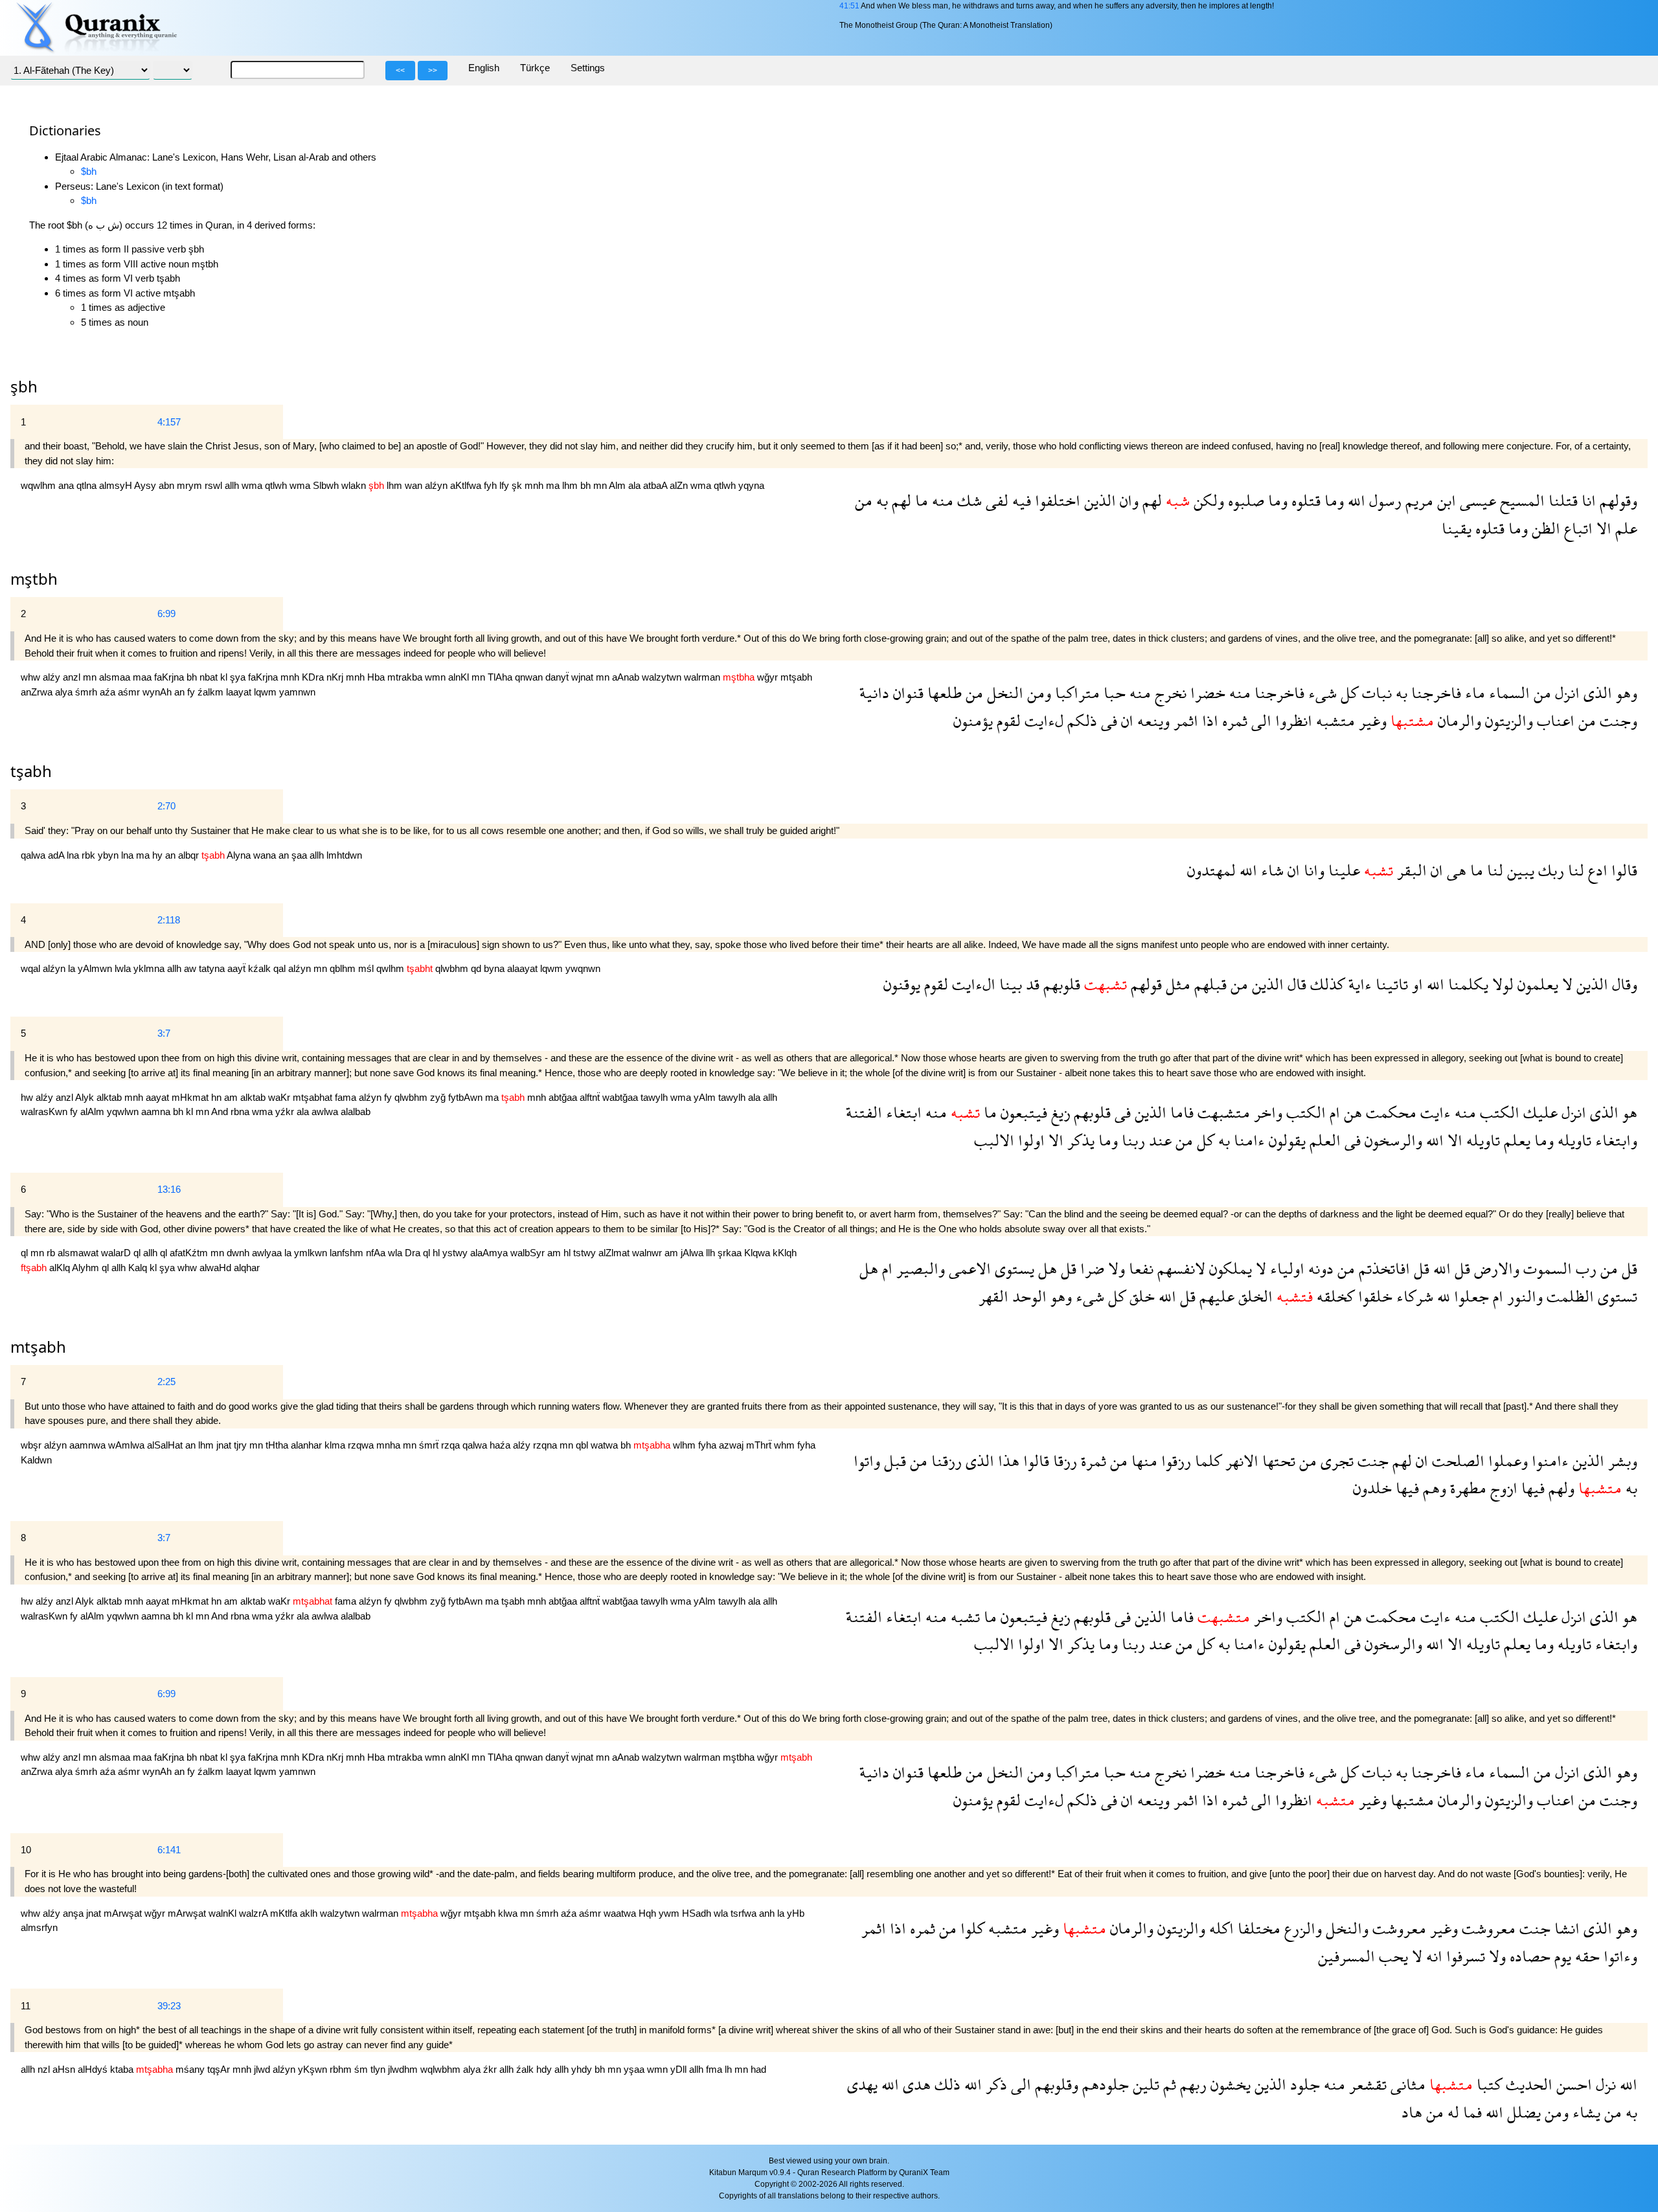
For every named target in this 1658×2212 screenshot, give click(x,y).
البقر (1410, 870)
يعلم (1515, 1140)
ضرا (1090, 1268)
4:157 (169, 422)
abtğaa (564, 1097)
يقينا (1457, 528)
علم (1624, 528)
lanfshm (348, 1253)
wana (266, 855)
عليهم (1215, 1296)
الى (1259, 720)
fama (347, 1097)
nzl (45, 2069)
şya (239, 677)
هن (1351, 1112)
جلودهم (1104, 2084)
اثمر (1184, 720)
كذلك (1325, 984)
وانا (1312, 870)
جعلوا (1470, 1296)
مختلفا (1257, 1928)
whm (786, 1445)
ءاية (1358, 984)
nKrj (336, 677)
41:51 (849, 6)
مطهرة (1466, 1488)
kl (225, 677)
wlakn (355, 485)
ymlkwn (312, 1253)
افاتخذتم (1382, 1268)
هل (1046, 1268)
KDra (314, 677)
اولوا (1029, 1140)
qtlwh (277, 485)
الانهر (1240, 1461)
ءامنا (1247, 1140)
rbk (90, 855)
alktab (110, 1097)
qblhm (344, 968)
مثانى (1406, 2084)
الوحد (1028, 1296)
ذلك (946, 2084)
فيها (1531, 1488)
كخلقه (1334, 1296)
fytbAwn (467, 1097)
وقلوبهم (1055, 2084)
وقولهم (1617, 500)
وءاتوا (1618, 1956)
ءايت (1434, 1112)
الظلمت (1568, 1296)
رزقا (1063, 1461)
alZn (680, 485)
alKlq (61, 1268)
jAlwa (693, 1253)
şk (518, 485)
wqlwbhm (442, 2069)
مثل (1176, 984)
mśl (367, 968)
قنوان (906, 693)
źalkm (212, 692)
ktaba (123, 2069)
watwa (606, 1445)
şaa (301, 855)
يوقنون (902, 984)
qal (281, 968)
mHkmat (191, 1097)
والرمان (1458, 720)
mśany (191, 2069)
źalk (526, 2069)
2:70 (166, 806)
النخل (1003, 693)
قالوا (1622, 870)
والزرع (1301, 1928)
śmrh (87, 692)
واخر (1266, 1112)
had (758, 2069)
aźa (109, 692)
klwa (509, 1913)
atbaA (656, 485)
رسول (1383, 500)
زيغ (1059, 1112)
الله (1355, 500)
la (73, 968)
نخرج (1169, 693)
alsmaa (116, 677)
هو (1628, 1112)
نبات (1375, 693)
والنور (1523, 1296)
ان (1125, 720)
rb (52, 1253)
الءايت (972, 984)
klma (336, 1445)
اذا (1208, 720)
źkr (491, 2069)
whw (32, 677)
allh (233, 485)
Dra (414, 1253)
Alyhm (87, 1268)
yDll (680, 2069)
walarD (117, 1253)
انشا (1565, 1928)
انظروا (1292, 720)
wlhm (686, 1445)
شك (968, 500)
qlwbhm (453, 968)
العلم (1323, 1140)
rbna (241, 1112)
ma (554, 485)
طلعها (943, 693)
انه (1432, 1956)
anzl (73, 677)
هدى (915, 2084)
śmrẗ (430, 1445)
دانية (874, 693)
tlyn (379, 2069)
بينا (1009, 984)
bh (587, 485)
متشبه (1334, 720)
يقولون (1285, 1140)
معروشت (1487, 1928)
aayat (159, 1097)
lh (730, 2069)
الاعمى (968, 1268)
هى (1455, 870)
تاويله (1573, 1140)
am (232, 1097)
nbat (210, 677)
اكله (1220, 1928)
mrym (191, 485)
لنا (1574, 870)
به (880, 500)
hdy (545, 2069)
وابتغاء (1614, 1140)
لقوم (1007, 720)
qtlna (88, 485)
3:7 (164, 1033)
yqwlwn (124, 1112)
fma (715, 2069)
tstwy (586, 1253)
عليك (1539, 1112)
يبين (1519, 870)
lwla (124, 968)
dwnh (239, 1253)
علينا (1342, 870)
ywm (670, 1913)
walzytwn (663, 677)
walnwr (648, 1253)
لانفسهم (1179, 1268)
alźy (53, 677)
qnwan (530, 677)
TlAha (501, 677)
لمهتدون (1211, 870)
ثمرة (1092, 1461)
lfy (505, 485)
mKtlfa (285, 1913)
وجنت (1617, 720)
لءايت (1042, 720)
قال (1295, 984)
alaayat (524, 968)
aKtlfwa (467, 485)
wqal (32, 968)
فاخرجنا (1434, 693)
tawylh (655, 1097)
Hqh (649, 1913)
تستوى (1616, 1296)
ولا (1115, 1268)
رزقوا (1174, 1461)
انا (1587, 500)
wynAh (158, 692)
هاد (1412, 2112)
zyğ (439, 1097)
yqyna (751, 485)
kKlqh (785, 1253)
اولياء (1285, 1268)
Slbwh (327, 485)
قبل (893, 1461)
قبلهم (1209, 984)
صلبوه (1244, 500)
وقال (1623, 984)
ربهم (1191, 2084)
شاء (1270, 870)
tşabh (31, 771)
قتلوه (1304, 500)
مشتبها (1410, 1800)
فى (1107, 720)
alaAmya (490, 1253)
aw (191, 968)
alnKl (460, 677)
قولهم (1144, 984)
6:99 (166, 614)
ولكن (1207, 500)
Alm (619, 485)
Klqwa (758, 1253)
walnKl (224, 1913)
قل (1628, 1268)
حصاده (1528, 1956)
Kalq (139, 1268)
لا (1565, 984)
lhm (396, 485)
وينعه (1152, 720)
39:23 (169, 2006)
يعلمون (1536, 984)
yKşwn (314, 2069)
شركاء (1413, 1296)
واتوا (867, 1461)
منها (1142, 1461)
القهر (994, 1296)
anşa (74, 1913)
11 (26, 2006)
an (181, 692)
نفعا (1139, 1268)
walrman (703, 677)
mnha (390, 1445)
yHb (796, 1913)
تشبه (963, 1617)
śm (362, 2069)
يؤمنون (973, 720)
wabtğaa (621, 1097)
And (221, 1112)
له (1451, 2112)
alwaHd (217, 1268)
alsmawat (79, 1253)
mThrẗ (760, 1445)
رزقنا (945, 1461)
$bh (89, 171)
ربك (1549, 870)
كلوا (971, 1928)
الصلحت (1456, 1461)
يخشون (1229, 2084)
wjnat (584, 677)
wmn (437, 677)
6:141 (169, 1850)
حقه (1585, 1956)
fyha (709, 1445)
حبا (1113, 693)
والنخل (1345, 1928)
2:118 (169, 920)
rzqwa (362, 1445)
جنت (1371, 1461)
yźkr (286, 1112)
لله (1442, 1296)
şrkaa (731, 1253)
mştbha (740, 1757)
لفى (995, 500)
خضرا (1206, 693)
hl (437, 1253)
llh (712, 1253)
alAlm (94, 1112)
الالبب (994, 1140)
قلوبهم (1060, 984)
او (1415, 984)
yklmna (150, 968)
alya (65, 692)
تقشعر (1366, 2084)
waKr (280, 1097)
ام (1333, 1112)
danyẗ (558, 677)
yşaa (635, 2069)
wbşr (32, 1445)
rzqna (546, 1445)
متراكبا (1075, 693)
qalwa (34, 855)
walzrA (255, 1913)
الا (1602, 528)
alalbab (356, 1112)
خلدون (1372, 1488)
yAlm (706, 1097)
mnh (535, 485)
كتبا (1487, 2084)
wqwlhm (40, 485)
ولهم (1560, 1488)
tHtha (278, 1445)
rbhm (342, 2069)
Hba (377, 677)
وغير (1371, 720)
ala (636, 485)
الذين (1098, 500)
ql (26, 1253)
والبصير (919, 1268)
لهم (1150, 500)
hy (159, 855)
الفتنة (864, 1112)
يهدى (862, 2084)
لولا (1501, 984)
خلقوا (1373, 1296)
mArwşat (124, 1913)
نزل (1604, 2084)
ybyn (109, 855)
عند (1158, 1140)
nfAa (377, 1253)
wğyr (769, 677)
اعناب (1554, 720)
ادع (1596, 870)
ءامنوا (1548, 1461)
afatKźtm (190, 1253)
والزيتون (1507, 720)
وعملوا (1506, 1461)
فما (1471, 2112)
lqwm (267, 692)
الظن (1544, 528)
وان (1127, 500)
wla (396, 1253)
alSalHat (166, 1445)
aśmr (130, 692)
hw (28, 1097)
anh (768, 1913)
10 (26, 1850)
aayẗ (238, 968)
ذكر (994, 2084)
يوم (1561, 1956)
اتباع (1576, 528)
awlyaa (268, 1253)
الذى (1596, 693)
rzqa (452, 1445)
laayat (240, 692)
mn (601, 485)
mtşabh (796, 677)
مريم (1417, 500)
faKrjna (170, 677)
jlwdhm (404, 2069)
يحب (1391, 1956)
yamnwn (297, 692)
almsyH (117, 485)
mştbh (34, 579)
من (864, 500)
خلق (1140, 1296)
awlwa (326, 1112)
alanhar (308, 1445)
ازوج (1502, 1488)
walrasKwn (45, 1112)
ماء (1473, 693)
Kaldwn (36, 1460)
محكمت (1389, 1112)
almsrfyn (39, 1927)
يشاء (1584, 2112)
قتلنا (1561, 500)
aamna (157, 1112)
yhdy (583, 2069)
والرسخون (1391, 1140)
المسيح (1520, 500)
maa (143, 677)
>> (433, 71)
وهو (1625, 693)
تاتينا (1390, 984)
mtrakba (406, 677)
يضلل (1522, 2112)
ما (920, 500)
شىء (1321, 693)
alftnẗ (591, 1097)
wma (253, 485)
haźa (501, 1445)
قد (1031, 984)
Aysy (146, 485)
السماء (1507, 693)
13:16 (169, 1189)
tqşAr (220, 2069)
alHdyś (94, 2069)
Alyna (240, 855)
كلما (1206, 1461)
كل (1347, 693)
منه (941, 500)
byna (495, 968)
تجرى (1335, 1461)
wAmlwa (128, 1445)
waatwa (621, 1913)
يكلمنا (1466, 984)
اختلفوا (1056, 500)
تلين (1144, 2084)
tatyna (213, 968)
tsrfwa (745, 1913)
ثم (1168, 2084)
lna (74, 855)
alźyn (437, 485)
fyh (492, 485)
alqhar (247, 1268)
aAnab (627, 677)
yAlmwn (96, 968)
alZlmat (615, 1253)
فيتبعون (1022, 1112)
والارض (1495, 1268)
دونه (1319, 1268)
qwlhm (392, 968)
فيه (1020, 500)
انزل (1565, 693)
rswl (215, 485)
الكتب (1498, 1112)
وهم (1433, 1488)
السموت (1546, 1268)
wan (415, 485)
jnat (225, 1445)
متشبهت (1222, 1112)
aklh (310, 1913)
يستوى (1013, 1268)
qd (477, 968)
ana (67, 485)
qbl (583, 1445)
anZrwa (38, 692)
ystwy (456, 1253)
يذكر (1079, 1140)
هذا (1007, 1461)
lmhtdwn (344, 855)
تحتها (1277, 1461)
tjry (242, 1445)
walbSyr (529, 1253)
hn (218, 1097)
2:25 (166, 1382)
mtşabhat (314, 1097)
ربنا (1131, 1140)
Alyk (86, 1097)
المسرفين (1346, 1956)
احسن (1572, 2084)
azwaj (732, 1445)
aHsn (65, 2069)
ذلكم (1080, 720)
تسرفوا (1464, 1956)
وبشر (1621, 1461)
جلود (1303, 2084)
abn (168, 485)
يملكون (1229, 1268)
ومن (1037, 693)
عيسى (1476, 500)
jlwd (263, 2069)
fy (192, 692)
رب (1584, 1268)
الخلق (1254, 1296)
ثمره (1233, 720)
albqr (190, 855)
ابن (1445, 500)
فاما (1180, 1112)
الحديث (1527, 2084)
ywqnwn (583, 968)
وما (1332, 500)
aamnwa (89, 1445)
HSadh (698, 1913)
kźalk (261, 968)
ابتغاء (902, 1112)
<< (400, 71)
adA (57, 855)
